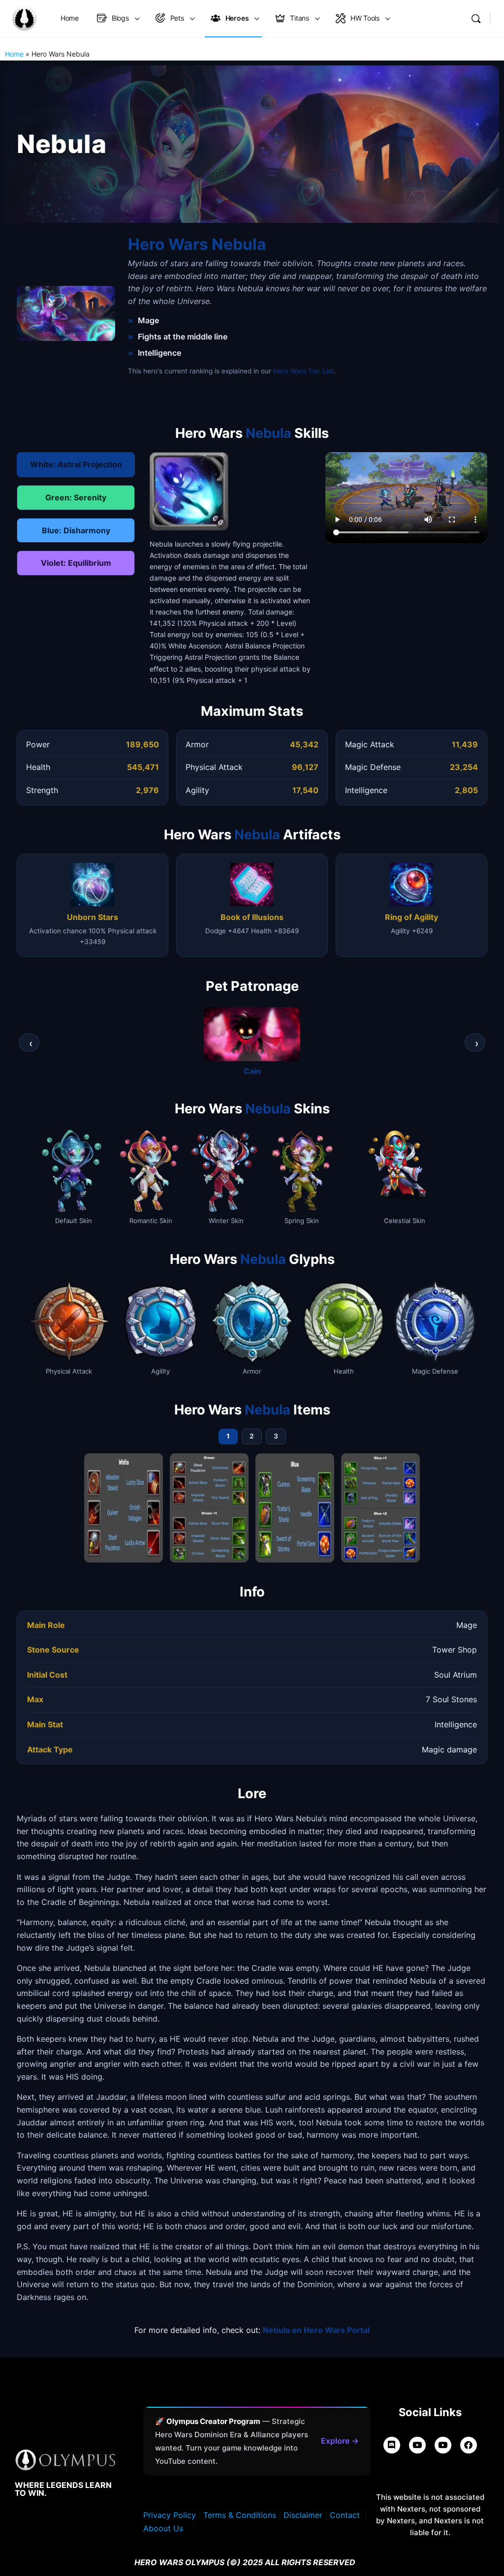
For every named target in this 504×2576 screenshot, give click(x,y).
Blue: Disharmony (76, 530)
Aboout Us (163, 2528)
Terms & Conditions (240, 2515)
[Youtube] (443, 2445)
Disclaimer (303, 2515)
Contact (345, 2515)
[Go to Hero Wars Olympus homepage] (24, 18)
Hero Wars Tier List (303, 371)
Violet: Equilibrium (76, 563)
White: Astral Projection (76, 464)
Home (14, 54)
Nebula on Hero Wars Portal (316, 2330)
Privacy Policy (170, 2515)
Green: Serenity (76, 497)
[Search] (476, 19)
